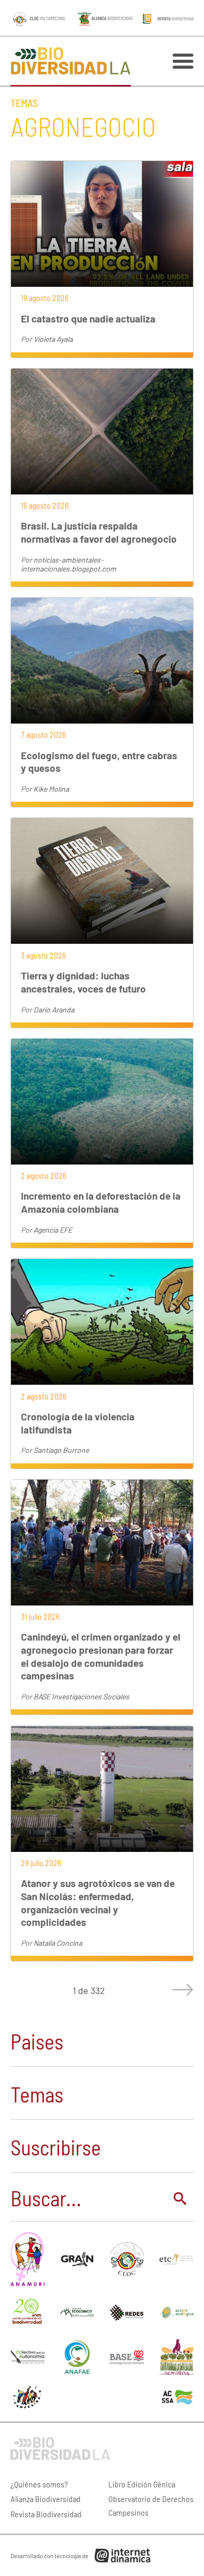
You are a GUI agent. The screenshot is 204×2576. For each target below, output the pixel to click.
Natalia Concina (58, 1943)
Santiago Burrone (61, 1450)
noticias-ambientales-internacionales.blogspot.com (69, 564)
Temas (24, 103)
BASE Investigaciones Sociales (81, 1696)
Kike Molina (51, 789)
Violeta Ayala (53, 339)
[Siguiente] (180, 1990)
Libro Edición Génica (142, 2484)
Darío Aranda (54, 1010)
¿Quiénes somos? (39, 2484)
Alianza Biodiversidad (46, 2499)
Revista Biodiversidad (46, 2514)
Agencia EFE (53, 1230)
